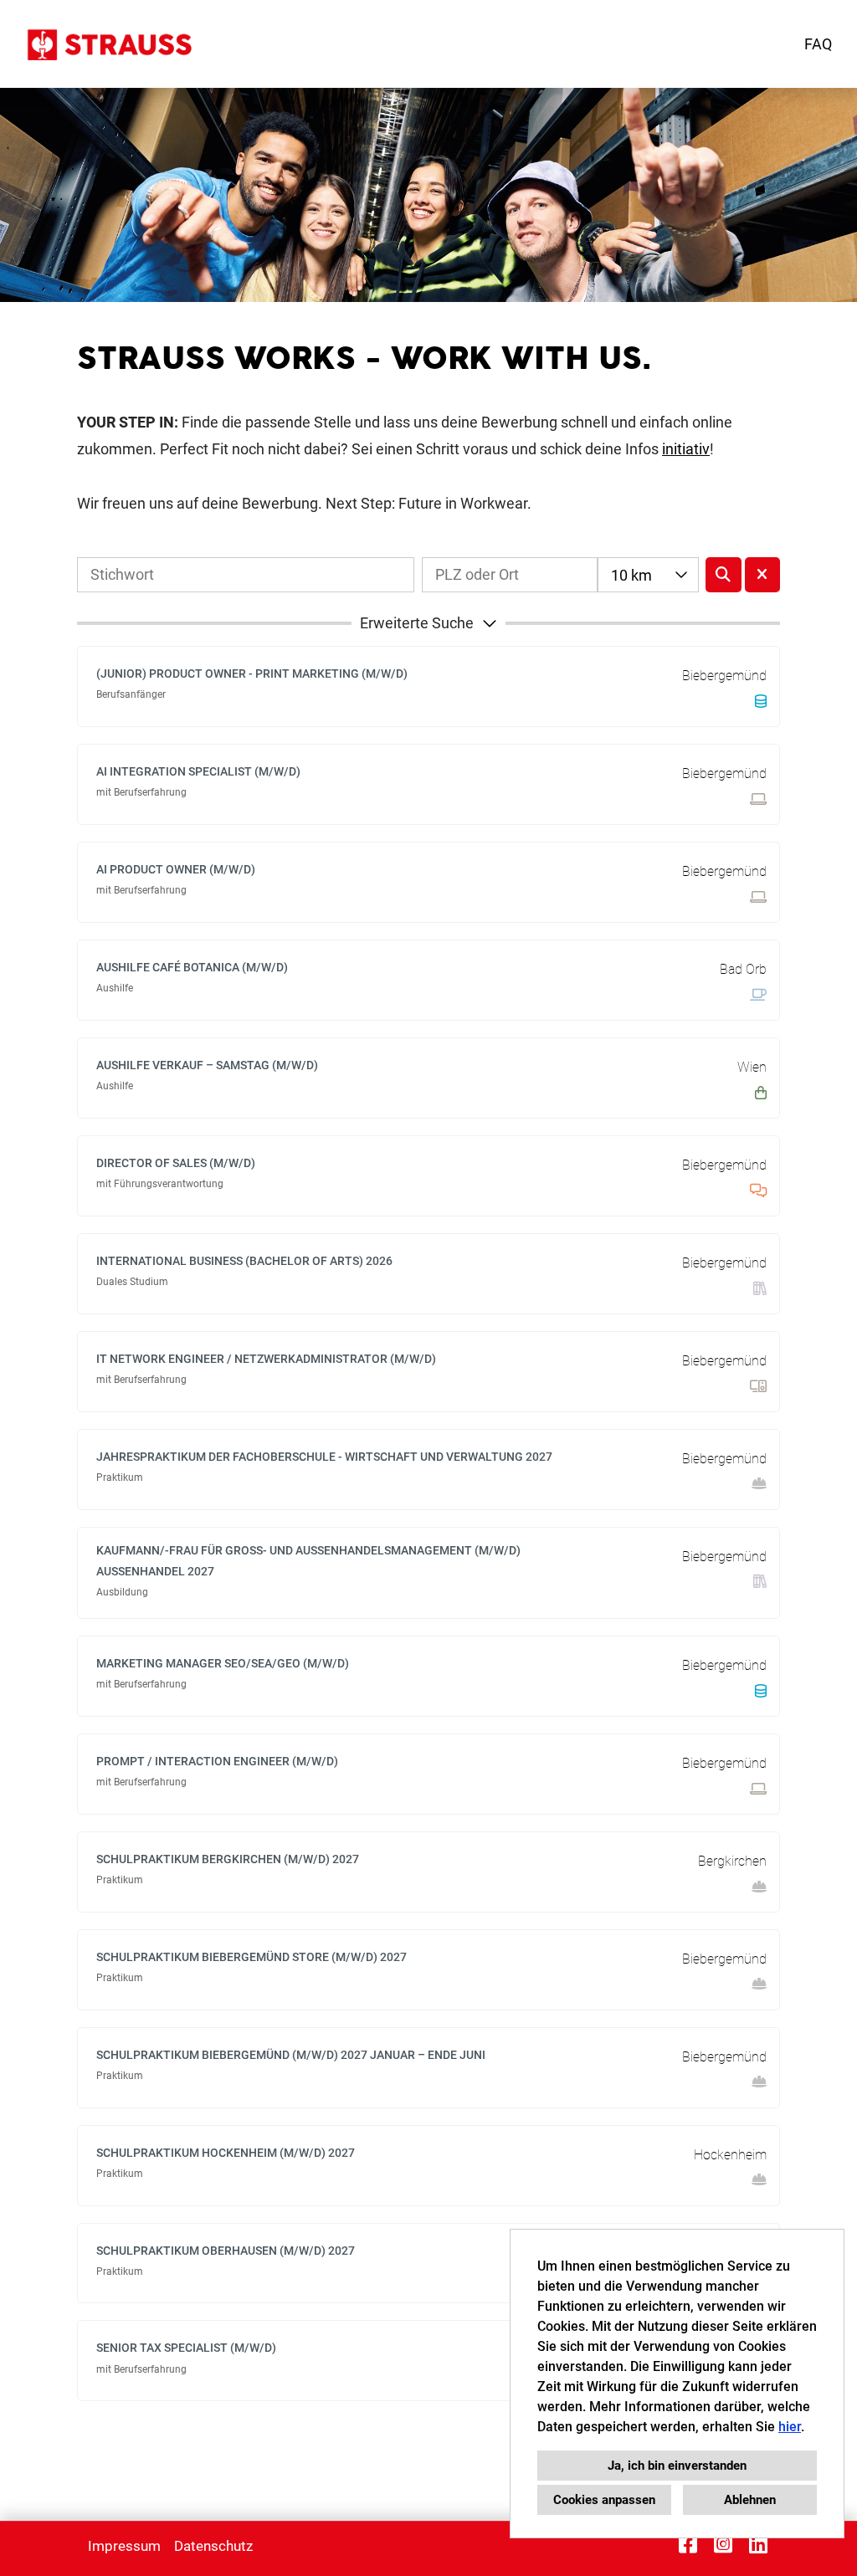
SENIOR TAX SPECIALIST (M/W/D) (186, 2348)
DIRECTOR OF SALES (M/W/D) (176, 1163)
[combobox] (648, 575)
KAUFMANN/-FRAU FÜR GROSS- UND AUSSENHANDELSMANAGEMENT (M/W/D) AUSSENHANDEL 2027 (308, 1561)
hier (790, 2427)
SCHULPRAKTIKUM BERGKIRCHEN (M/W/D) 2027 (228, 1859)
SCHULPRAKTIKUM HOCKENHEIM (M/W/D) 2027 (226, 2153)
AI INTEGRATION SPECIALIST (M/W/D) (198, 771)
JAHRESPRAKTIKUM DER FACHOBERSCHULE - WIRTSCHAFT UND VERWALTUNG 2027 (324, 1457)
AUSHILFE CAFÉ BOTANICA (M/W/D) (192, 967)
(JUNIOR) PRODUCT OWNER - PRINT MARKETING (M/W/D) (252, 673)
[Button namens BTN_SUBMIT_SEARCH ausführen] (724, 575)
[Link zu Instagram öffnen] (723, 2544)
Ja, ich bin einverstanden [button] (677, 2466)
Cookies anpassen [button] (604, 2500)
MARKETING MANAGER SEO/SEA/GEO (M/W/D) (223, 1663)
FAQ (818, 44)
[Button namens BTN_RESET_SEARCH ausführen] (763, 575)
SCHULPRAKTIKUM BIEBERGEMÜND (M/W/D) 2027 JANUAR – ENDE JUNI (291, 2055)
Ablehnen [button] (750, 2500)
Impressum (124, 2546)
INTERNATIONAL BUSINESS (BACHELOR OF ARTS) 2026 (244, 1261)
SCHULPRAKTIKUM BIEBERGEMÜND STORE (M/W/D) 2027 (251, 1957)
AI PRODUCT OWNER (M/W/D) (176, 869)
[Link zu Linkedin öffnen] (758, 2544)
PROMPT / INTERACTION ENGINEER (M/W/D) (217, 1761)
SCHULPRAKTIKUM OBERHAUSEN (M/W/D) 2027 (226, 2251)
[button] (428, 623)
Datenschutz (213, 2546)
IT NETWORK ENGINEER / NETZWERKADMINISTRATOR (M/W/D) (266, 1359)
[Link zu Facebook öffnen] (688, 2544)
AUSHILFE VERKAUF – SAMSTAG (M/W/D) (207, 1065)
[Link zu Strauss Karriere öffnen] (108, 44)
